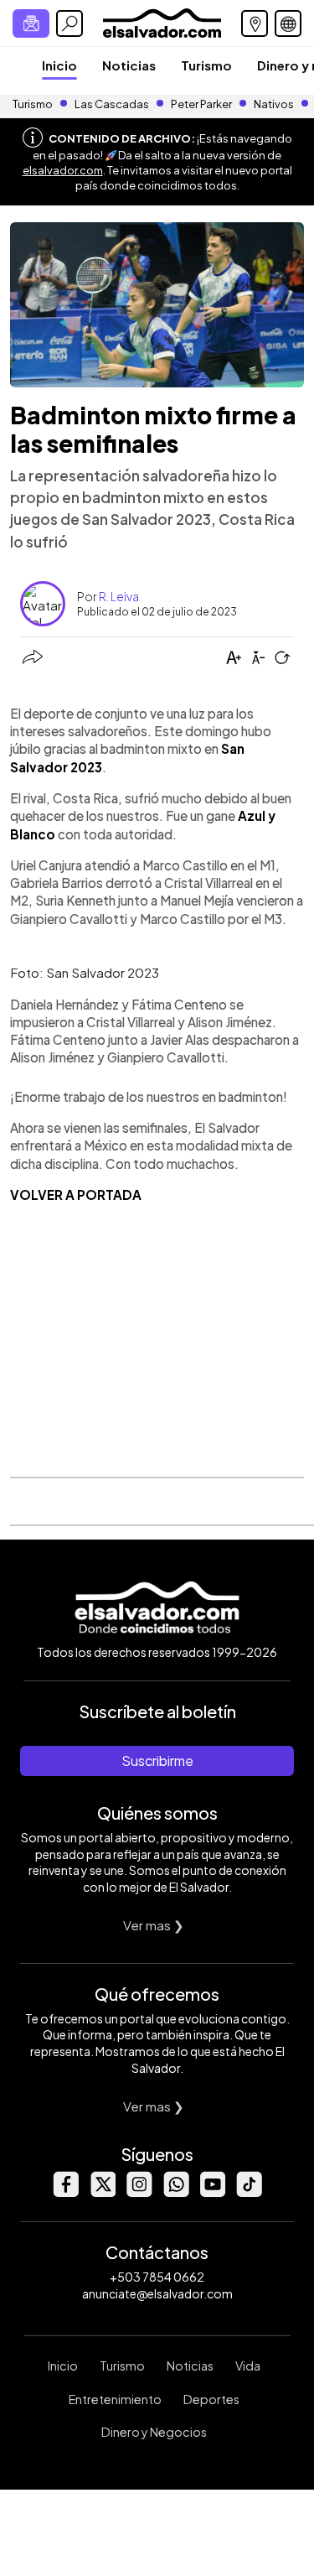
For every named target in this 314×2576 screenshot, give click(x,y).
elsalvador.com (63, 170)
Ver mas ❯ (154, 1925)
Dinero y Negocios (154, 2432)
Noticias (129, 65)
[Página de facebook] (65, 2192)
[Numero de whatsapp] (176, 2192)
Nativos (274, 104)
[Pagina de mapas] (255, 23)
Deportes (211, 2399)
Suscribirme (157, 1761)
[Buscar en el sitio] (69, 23)
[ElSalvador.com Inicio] (162, 21)
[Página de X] (102, 2192)
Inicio (59, 65)
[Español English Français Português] (288, 23)
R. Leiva (119, 596)
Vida (248, 2366)
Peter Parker (202, 104)
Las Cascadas (112, 104)
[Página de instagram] (139, 2192)
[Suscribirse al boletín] (31, 23)
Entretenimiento (115, 2399)
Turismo (206, 65)
